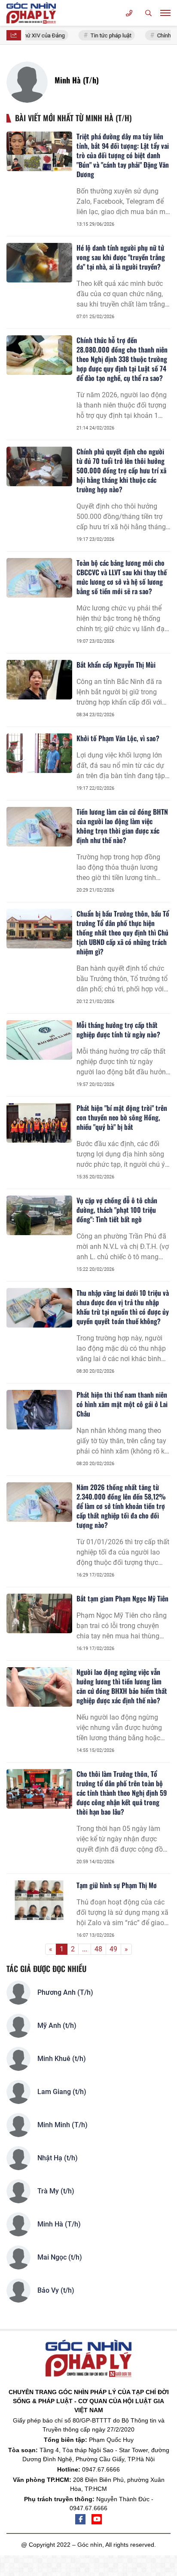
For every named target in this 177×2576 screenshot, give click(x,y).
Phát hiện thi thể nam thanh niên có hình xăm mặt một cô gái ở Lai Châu (122, 1404)
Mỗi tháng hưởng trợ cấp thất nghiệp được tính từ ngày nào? (118, 1030)
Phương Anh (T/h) (65, 1992)
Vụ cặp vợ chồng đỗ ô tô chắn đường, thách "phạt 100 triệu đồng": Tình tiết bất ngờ (117, 1210)
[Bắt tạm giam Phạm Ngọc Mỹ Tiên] (39, 1613)
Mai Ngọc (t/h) (60, 2257)
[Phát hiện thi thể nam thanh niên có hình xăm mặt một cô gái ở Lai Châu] (39, 1410)
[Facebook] (80, 2519)
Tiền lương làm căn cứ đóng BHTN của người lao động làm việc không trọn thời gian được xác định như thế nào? (122, 826)
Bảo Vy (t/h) (56, 2290)
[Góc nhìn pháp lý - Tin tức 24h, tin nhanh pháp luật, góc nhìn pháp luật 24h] (32, 13)
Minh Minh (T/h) (63, 2125)
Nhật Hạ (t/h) (58, 2158)
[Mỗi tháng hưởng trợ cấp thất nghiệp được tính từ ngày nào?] (39, 1040)
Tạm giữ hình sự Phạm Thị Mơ (117, 1885)
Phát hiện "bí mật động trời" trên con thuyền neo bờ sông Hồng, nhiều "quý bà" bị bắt (122, 1117)
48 (98, 1949)
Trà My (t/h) (56, 2191)
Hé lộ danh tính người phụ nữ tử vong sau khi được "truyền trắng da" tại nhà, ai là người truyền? (121, 257)
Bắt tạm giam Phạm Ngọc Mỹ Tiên (122, 1598)
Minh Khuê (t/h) (62, 2059)
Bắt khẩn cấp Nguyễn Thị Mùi (116, 665)
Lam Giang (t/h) (62, 2092)
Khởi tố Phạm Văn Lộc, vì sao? (118, 738)
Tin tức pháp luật (106, 35)
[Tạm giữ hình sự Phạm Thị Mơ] (39, 1900)
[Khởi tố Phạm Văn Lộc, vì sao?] (39, 753)
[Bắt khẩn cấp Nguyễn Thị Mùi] (39, 680)
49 (113, 1949)
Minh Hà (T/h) (59, 2224)
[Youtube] (97, 2519)
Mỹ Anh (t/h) (57, 2026)
